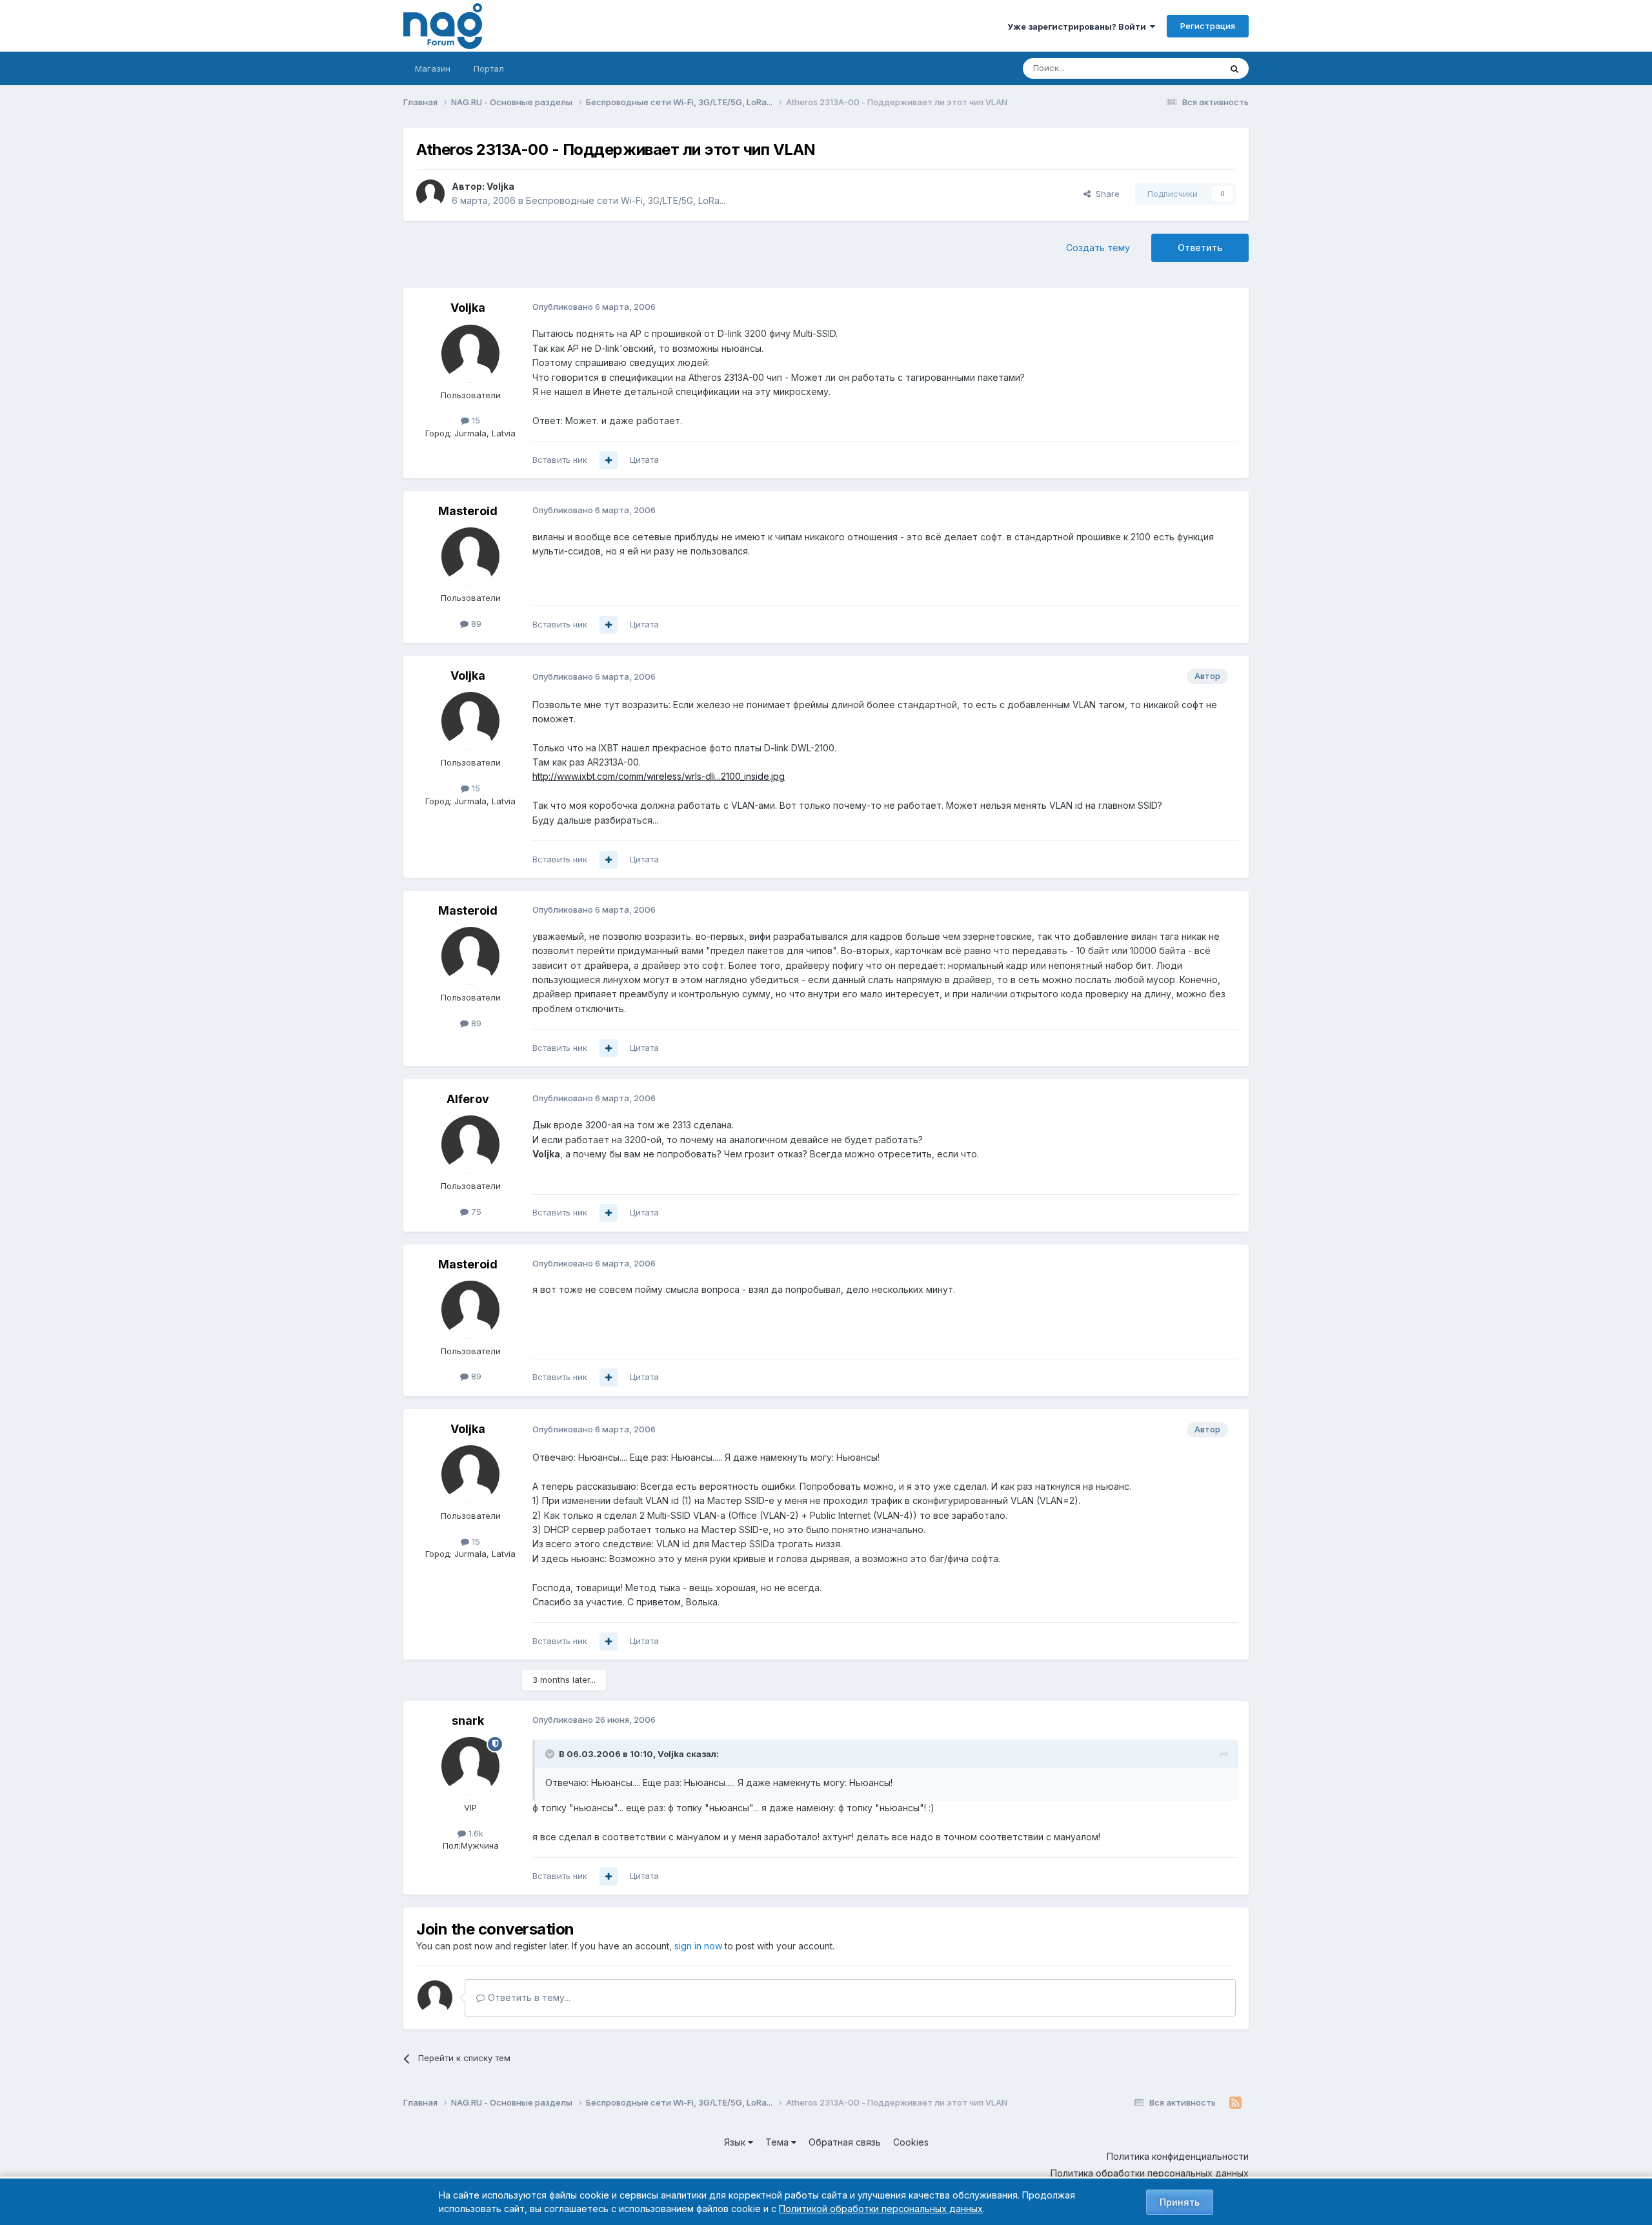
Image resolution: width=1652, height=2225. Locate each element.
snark (468, 1721)
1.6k (475, 1833)
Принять (1180, 2202)
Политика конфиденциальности (1178, 2156)
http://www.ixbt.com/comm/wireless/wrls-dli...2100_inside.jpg (659, 776)
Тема (778, 2142)
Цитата (644, 460)
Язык (736, 2142)
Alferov (468, 1099)
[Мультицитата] (609, 460)
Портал (489, 68)
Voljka (500, 186)
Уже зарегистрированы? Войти (1079, 26)
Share (1105, 194)
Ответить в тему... (528, 1997)
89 (475, 624)
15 (475, 420)
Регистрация (1208, 26)
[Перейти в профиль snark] (470, 1766)
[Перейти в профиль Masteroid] (470, 556)
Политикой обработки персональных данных (881, 2209)
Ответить (1200, 248)
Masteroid (468, 511)
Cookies (911, 2142)
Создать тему (1098, 248)
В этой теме (1180, 68)
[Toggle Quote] (551, 1754)
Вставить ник (560, 460)
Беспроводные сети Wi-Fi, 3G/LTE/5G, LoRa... (626, 200)
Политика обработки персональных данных (1150, 2173)
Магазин (433, 68)
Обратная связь (845, 2142)
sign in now (698, 1946)
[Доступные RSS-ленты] (1235, 2103)
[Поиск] (1234, 68)
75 (475, 1212)
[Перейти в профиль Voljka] (430, 194)
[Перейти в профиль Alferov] (470, 1144)
